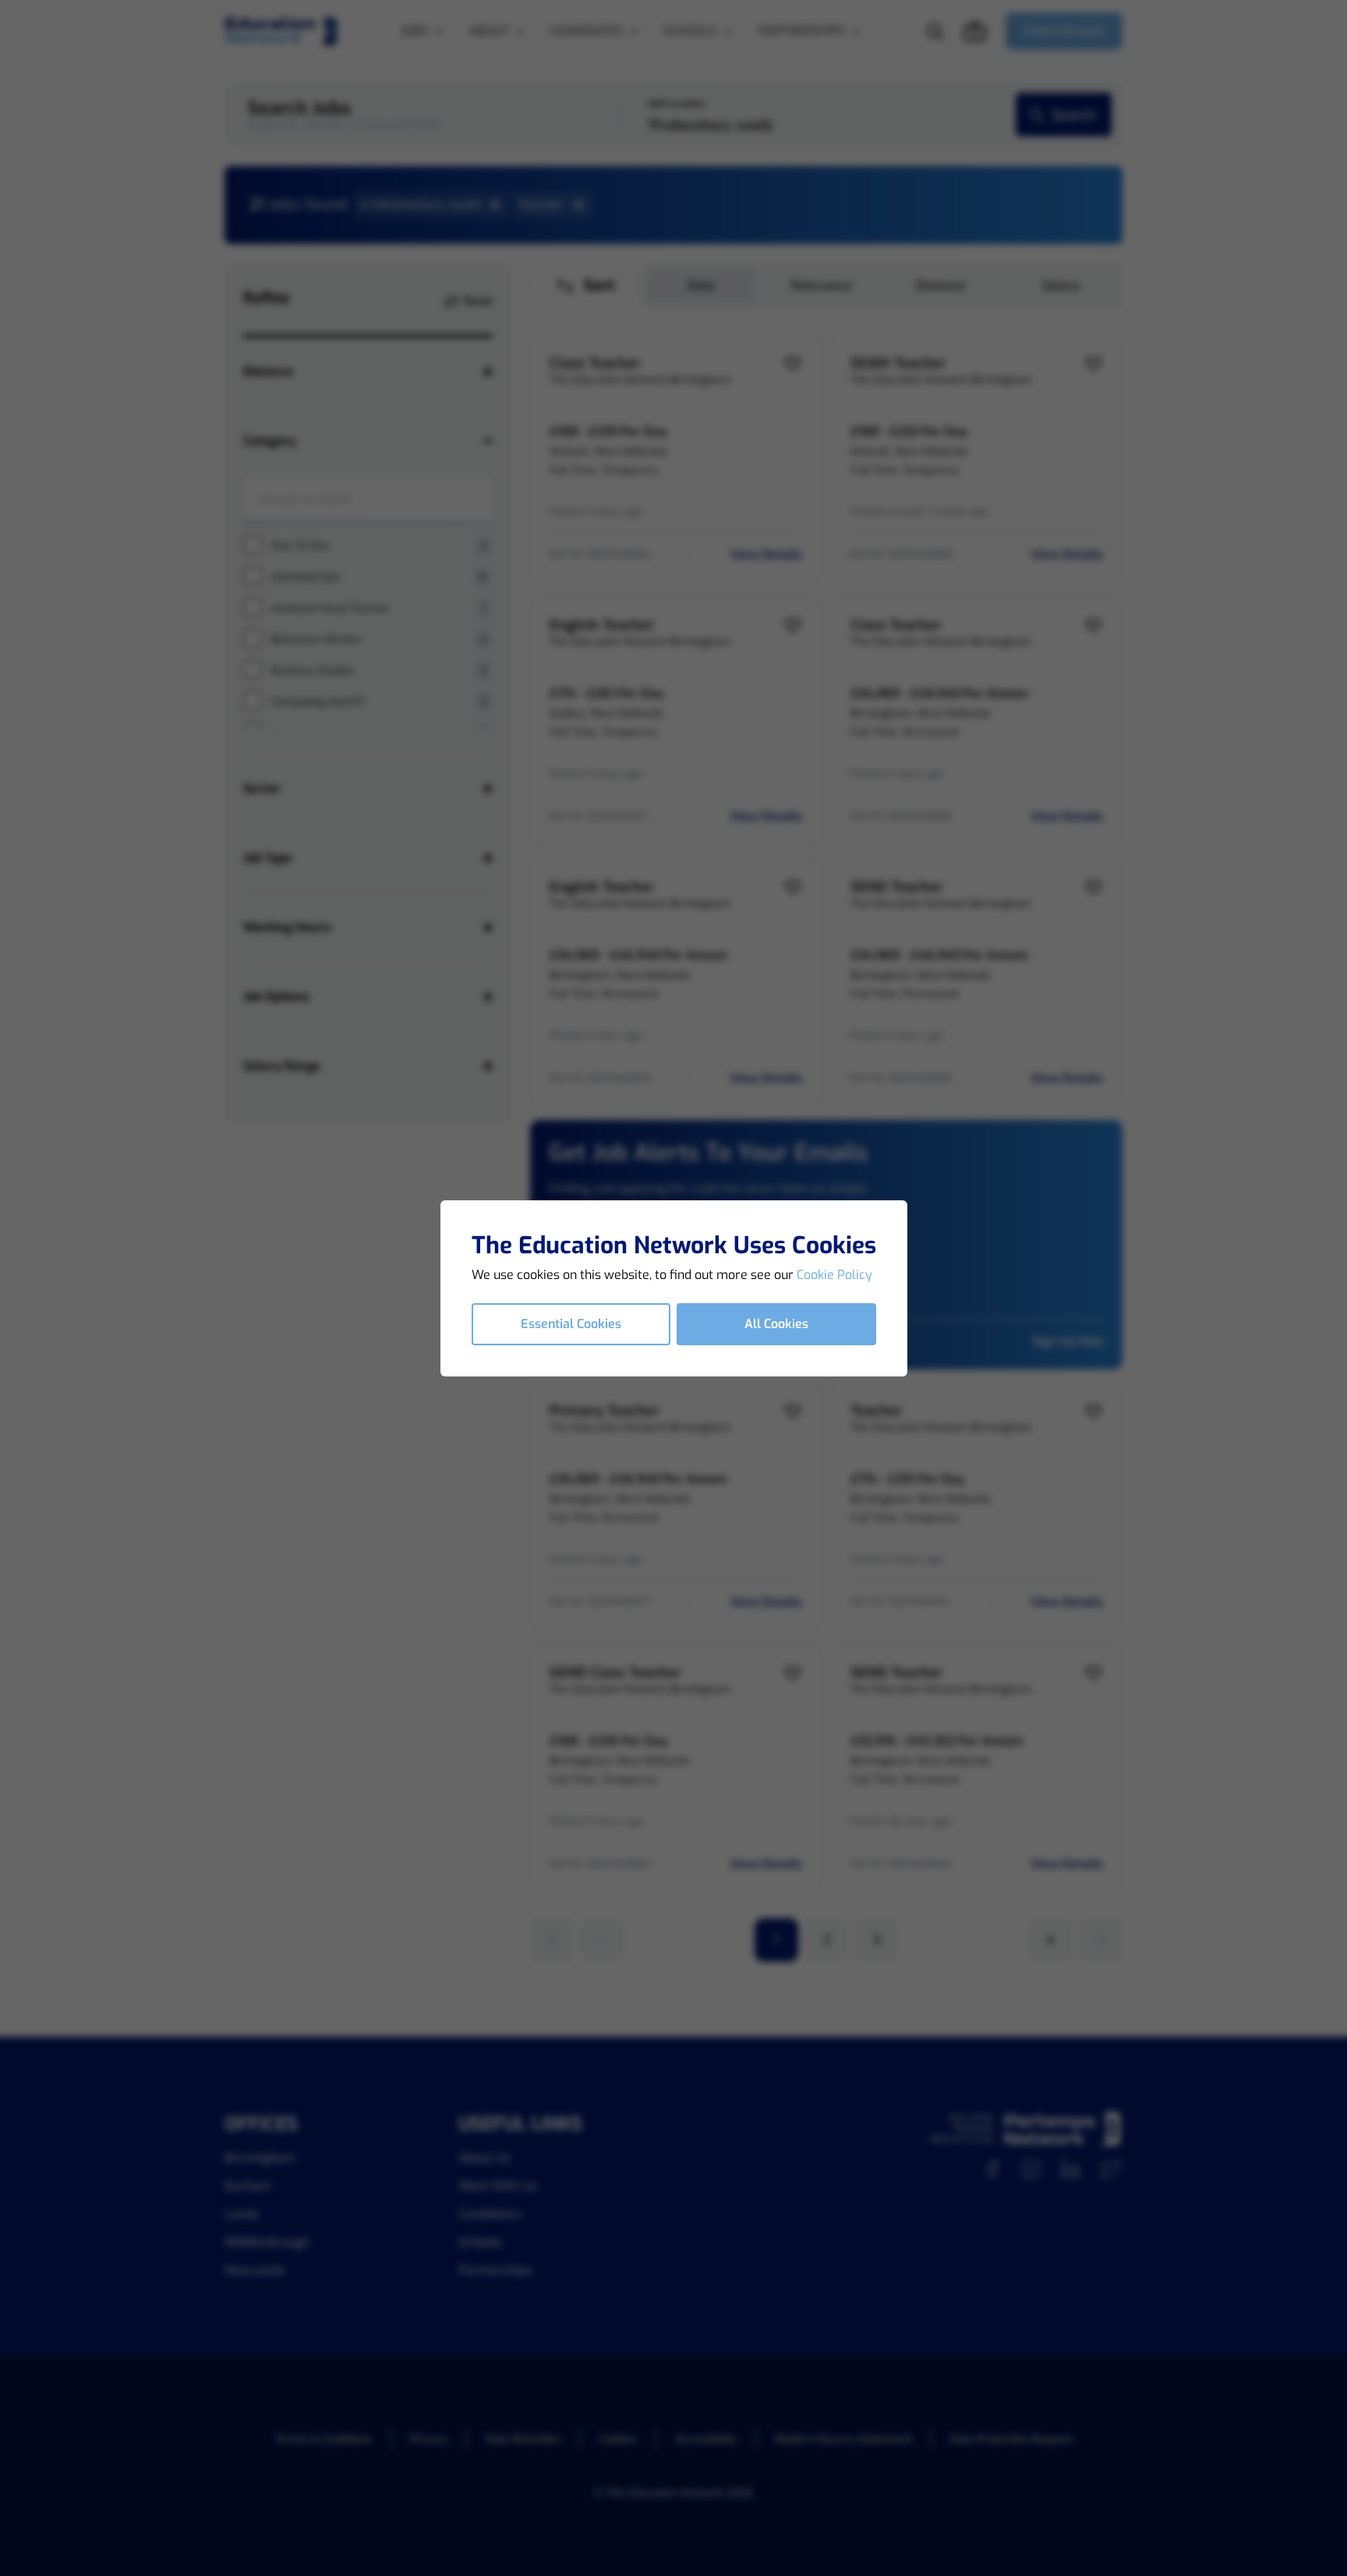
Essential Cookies (571, 1324)
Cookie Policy (834, 1275)
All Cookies (776, 1324)
